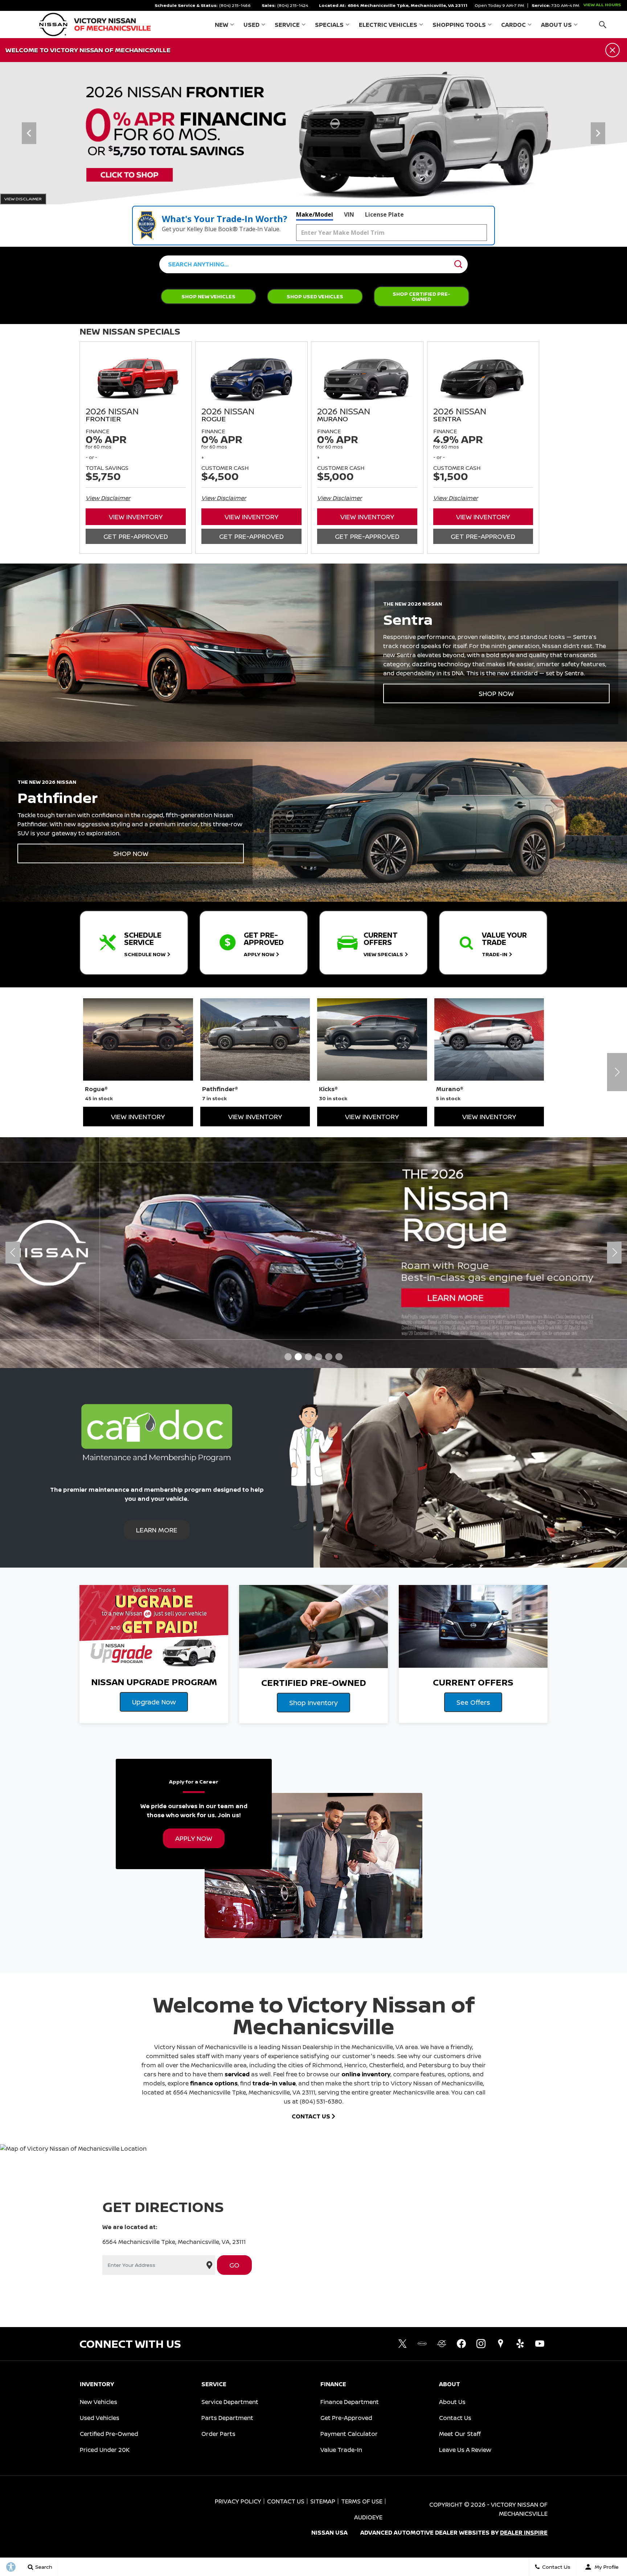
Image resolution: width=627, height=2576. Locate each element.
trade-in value (274, 2083)
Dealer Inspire (524, 2532)
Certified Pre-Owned (109, 2434)
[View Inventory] (313, 1253)
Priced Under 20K (105, 2450)
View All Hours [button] (602, 5)
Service (287, 25)
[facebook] (461, 2344)
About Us (556, 25)
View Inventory (136, 517)
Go (234, 2265)
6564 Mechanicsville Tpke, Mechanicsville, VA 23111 (407, 5)
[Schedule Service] (313, 133)
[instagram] (481, 2344)
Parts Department (227, 2418)
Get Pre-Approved (136, 536)
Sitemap (323, 2501)
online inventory (366, 2074)
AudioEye (368, 2517)
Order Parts (218, 2434)
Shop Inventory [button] (313, 1703)
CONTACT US (312, 2116)
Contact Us (455, 2418)
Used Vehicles (100, 2418)
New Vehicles (99, 2402)
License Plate (384, 214)
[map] (500, 2344)
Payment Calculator (349, 2434)
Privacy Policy (238, 2501)
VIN (349, 214)
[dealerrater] (442, 2344)
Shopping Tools (459, 25)
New (222, 25)
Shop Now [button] (496, 693)
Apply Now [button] (194, 1838)
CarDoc (513, 25)
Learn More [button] (157, 1530)
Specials (329, 25)
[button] (603, 24)
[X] (402, 2344)
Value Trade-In (341, 2450)
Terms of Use (362, 2501)
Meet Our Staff (460, 2434)
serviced (237, 2074)
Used (251, 25)
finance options (214, 2083)
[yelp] (520, 2344)
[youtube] (540, 2344)
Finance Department (350, 2402)
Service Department (230, 2402)
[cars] (422, 2344)
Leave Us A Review (465, 2450)
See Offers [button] (473, 1702)
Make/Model (315, 214)
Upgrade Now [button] (154, 1702)
